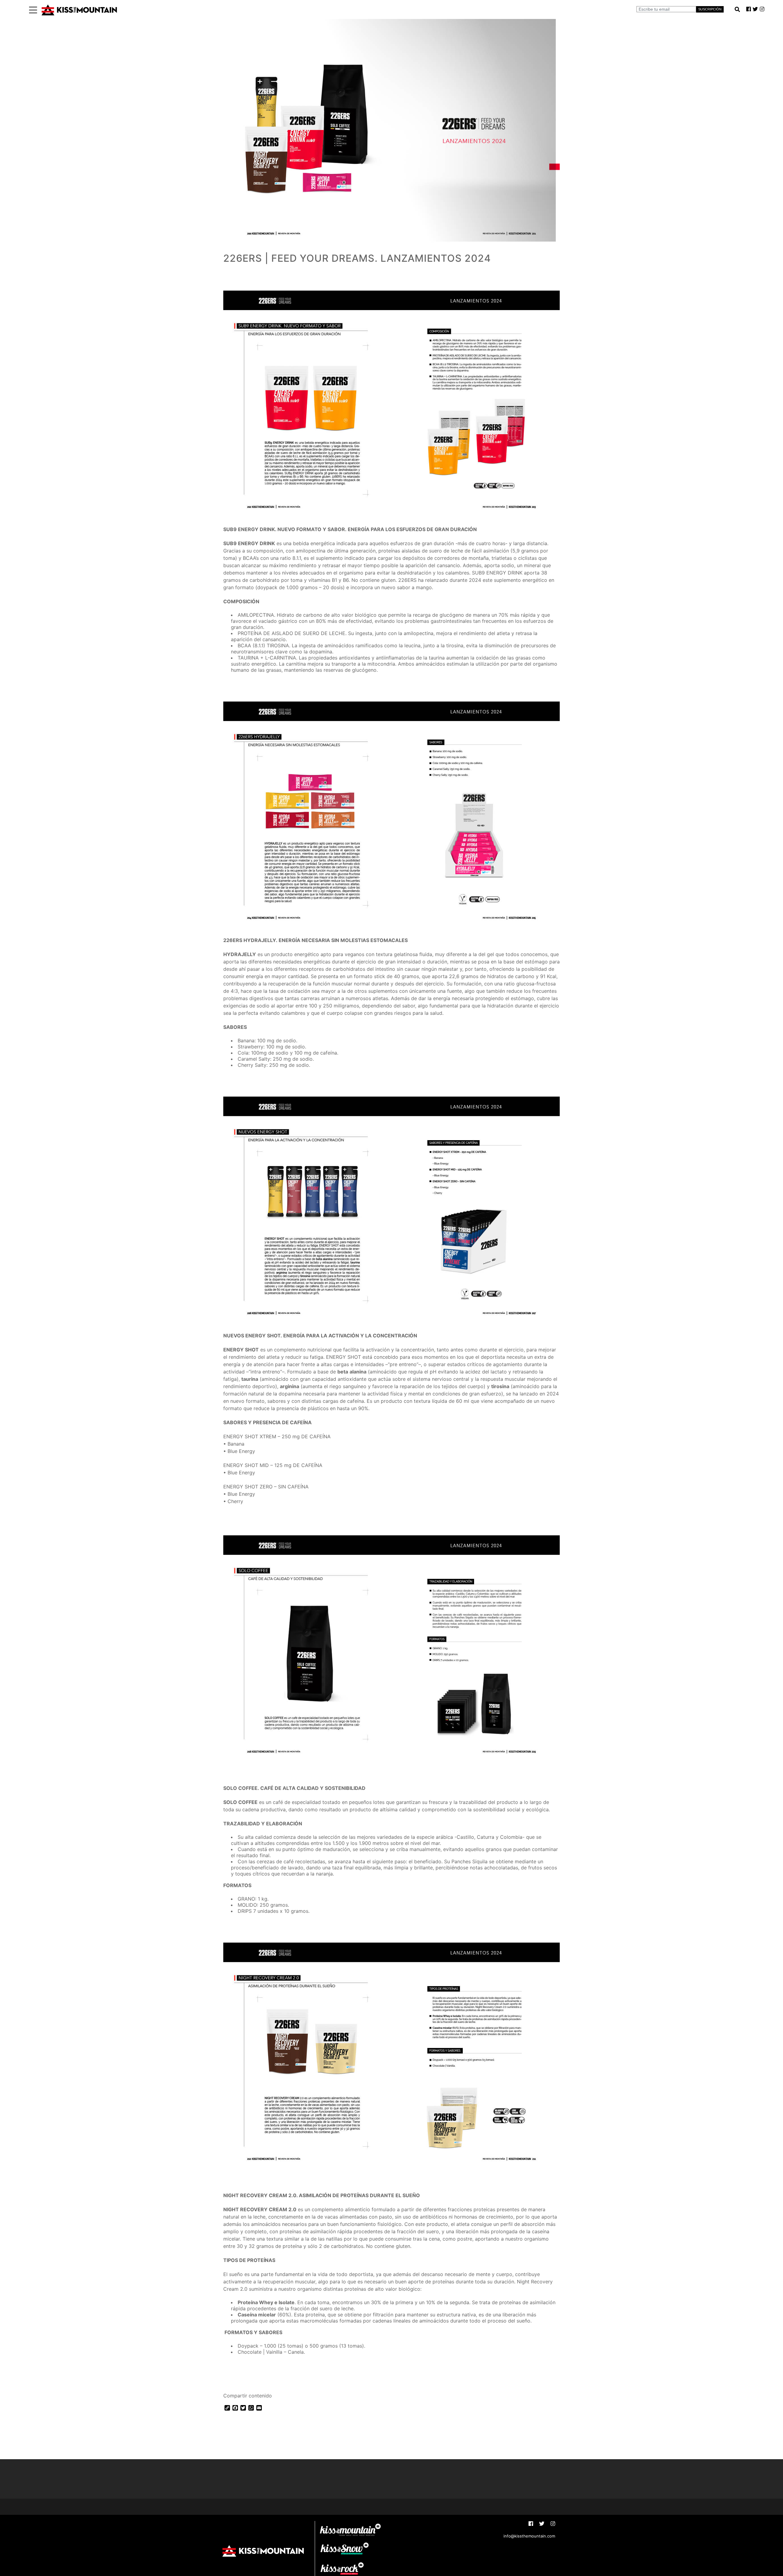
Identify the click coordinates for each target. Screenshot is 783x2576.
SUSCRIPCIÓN (710, 9)
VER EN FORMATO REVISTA (262, 2380)
